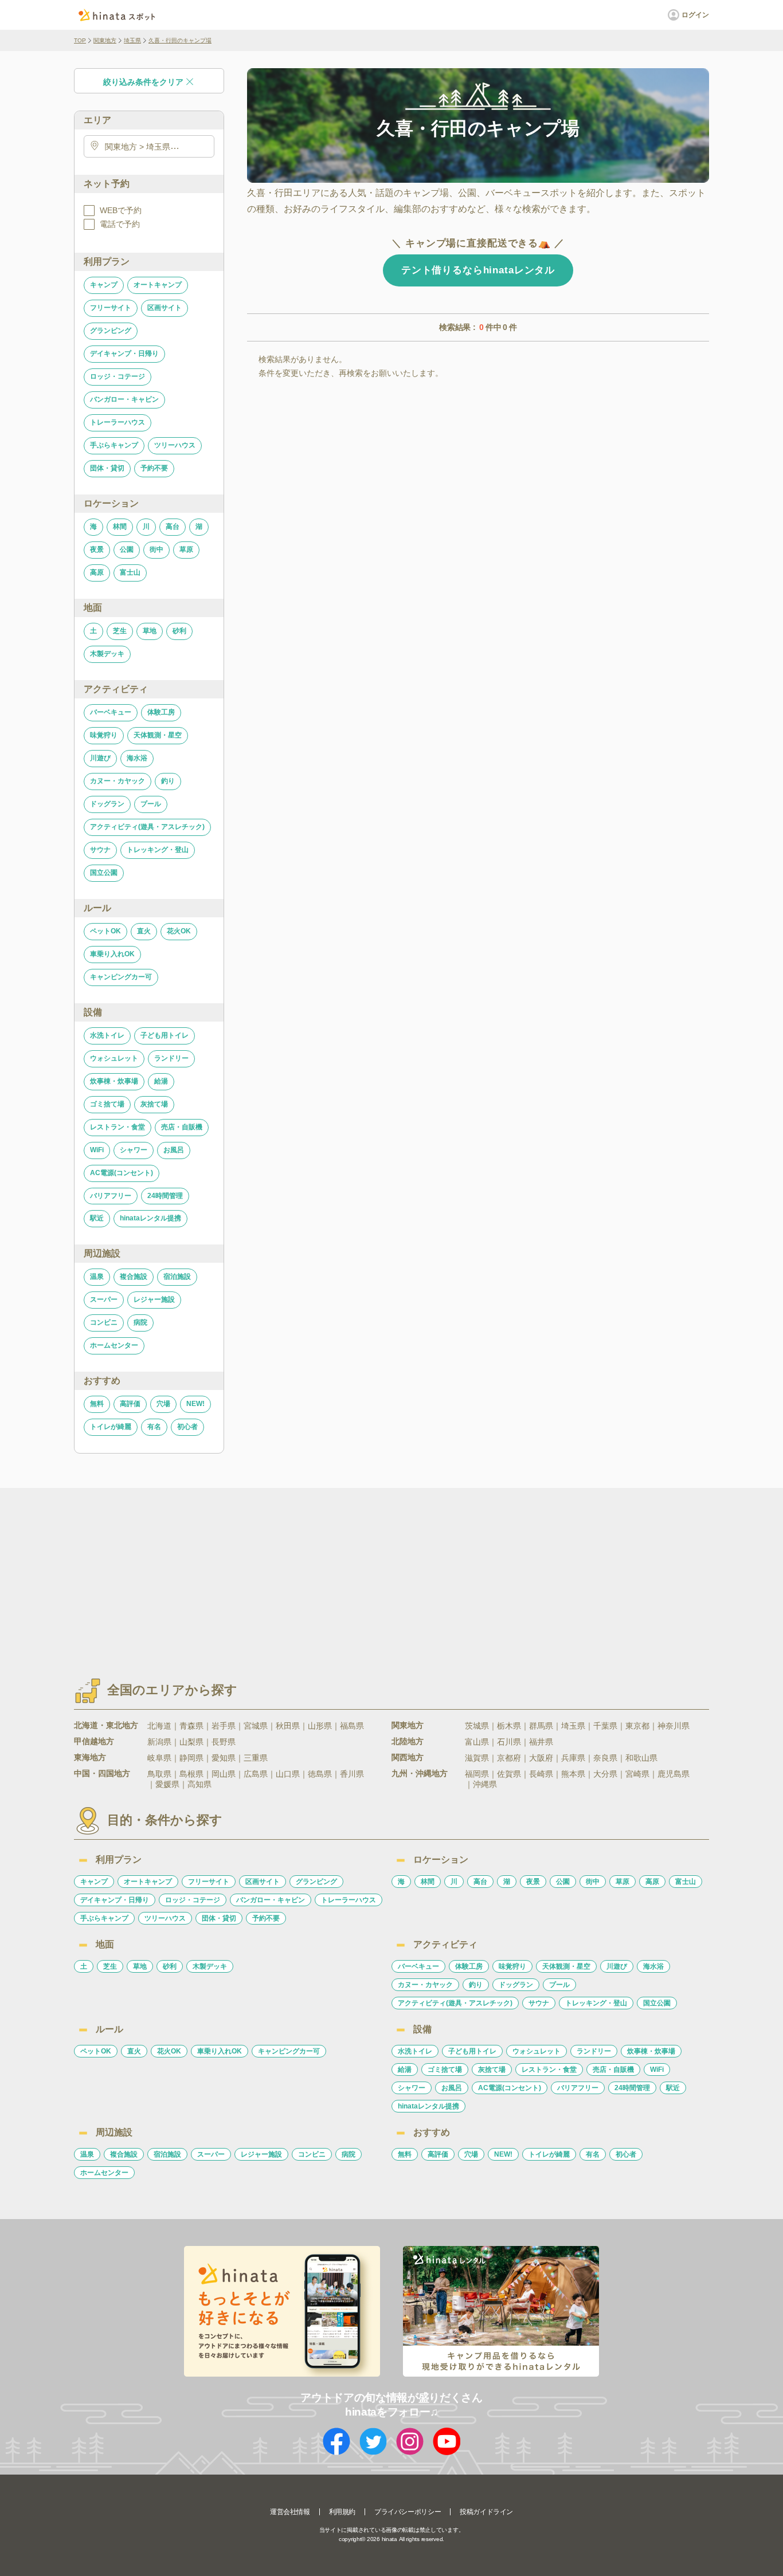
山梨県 (191, 1742)
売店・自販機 (182, 1127)
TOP (80, 40)
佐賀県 (509, 1774)
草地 (150, 631)
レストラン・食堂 (118, 1127)
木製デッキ (107, 654)
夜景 (97, 549)
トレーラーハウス (118, 422)
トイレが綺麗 (111, 1427)
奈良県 (605, 1758)
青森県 (191, 1726)
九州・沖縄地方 (420, 1773)
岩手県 (224, 1726)
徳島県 (320, 1774)
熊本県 (573, 1774)
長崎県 (541, 1774)
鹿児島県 (674, 1774)
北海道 (159, 1726)
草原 (186, 549)
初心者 (187, 1427)
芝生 (120, 631)
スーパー (104, 1299)
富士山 (130, 572)
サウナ (100, 850)
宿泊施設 (177, 1277)
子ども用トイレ (165, 1035)
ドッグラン (107, 804)
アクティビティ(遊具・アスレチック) (147, 827)
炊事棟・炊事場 (114, 1081)
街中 (156, 549)
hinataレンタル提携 (150, 1218)
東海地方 (90, 1757)
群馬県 (541, 1726)
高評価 (130, 1404)
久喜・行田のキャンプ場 (180, 40)
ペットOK (105, 931)
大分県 (605, 1774)
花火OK (179, 931)
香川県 (352, 1774)
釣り (168, 781)
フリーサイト (111, 308)
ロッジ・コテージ (118, 376)
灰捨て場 (154, 1104)
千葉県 (605, 1726)
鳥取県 (159, 1774)
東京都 (637, 1726)
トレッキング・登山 (158, 850)
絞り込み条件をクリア (143, 82)
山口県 (288, 1774)
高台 (173, 527)
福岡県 (477, 1774)
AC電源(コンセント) (122, 1173)
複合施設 (134, 1277)
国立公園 (104, 873)
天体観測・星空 (158, 735)
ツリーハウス (175, 445)
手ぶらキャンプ (114, 445)
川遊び (100, 758)
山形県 (320, 1726)
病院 (140, 1322)
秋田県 (288, 1726)
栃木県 (509, 1726)
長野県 (224, 1742)
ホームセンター (114, 1345)
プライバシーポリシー (408, 2512)
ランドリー (171, 1058)
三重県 (256, 1758)
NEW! (195, 1404)
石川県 (509, 1742)
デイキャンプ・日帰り (124, 354)
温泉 (97, 1277)
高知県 (199, 1784)
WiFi (97, 1150)
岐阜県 (159, 1758)
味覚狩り (104, 735)
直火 (144, 931)
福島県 (352, 1726)
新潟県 (159, 1742)
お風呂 (174, 1150)
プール (151, 804)
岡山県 (224, 1774)
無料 (97, 1404)
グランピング (111, 331)
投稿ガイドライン (486, 2512)
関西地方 (408, 1757)
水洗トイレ (107, 1035)
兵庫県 (573, 1758)
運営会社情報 (290, 2512)
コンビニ (104, 1322)
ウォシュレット (114, 1058)
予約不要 (154, 468)
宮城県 (256, 1726)
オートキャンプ (158, 285)
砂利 (179, 631)
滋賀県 (477, 1758)
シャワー (134, 1150)
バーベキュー (111, 712)
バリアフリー (111, 1196)
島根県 (191, 1774)
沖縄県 (485, 1784)
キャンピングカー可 (121, 977)
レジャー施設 (154, 1299)
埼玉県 (132, 40)
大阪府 (541, 1758)
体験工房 (161, 712)
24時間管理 (165, 1196)
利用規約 (342, 2512)
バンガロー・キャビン (124, 399)
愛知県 (224, 1758)
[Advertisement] (293, 1573)
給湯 (161, 1081)
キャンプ (104, 285)
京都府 (509, 1758)
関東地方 (105, 40)
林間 (120, 527)
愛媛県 (167, 1784)
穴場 (163, 1404)
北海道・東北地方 (106, 1725)
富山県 (477, 1742)
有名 (154, 1427)
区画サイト (165, 308)
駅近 (97, 1218)
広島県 (256, 1774)
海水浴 (137, 758)
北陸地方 (408, 1741)
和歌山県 (641, 1758)
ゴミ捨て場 (107, 1104)
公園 (127, 549)
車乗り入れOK (112, 954)
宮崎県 (637, 1774)
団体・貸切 (107, 468)
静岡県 (191, 1758)
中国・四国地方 (102, 1773)
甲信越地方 (94, 1741)
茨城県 (477, 1726)
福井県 (541, 1742)
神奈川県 (674, 1726)
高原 (97, 572)
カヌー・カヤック (118, 781)
